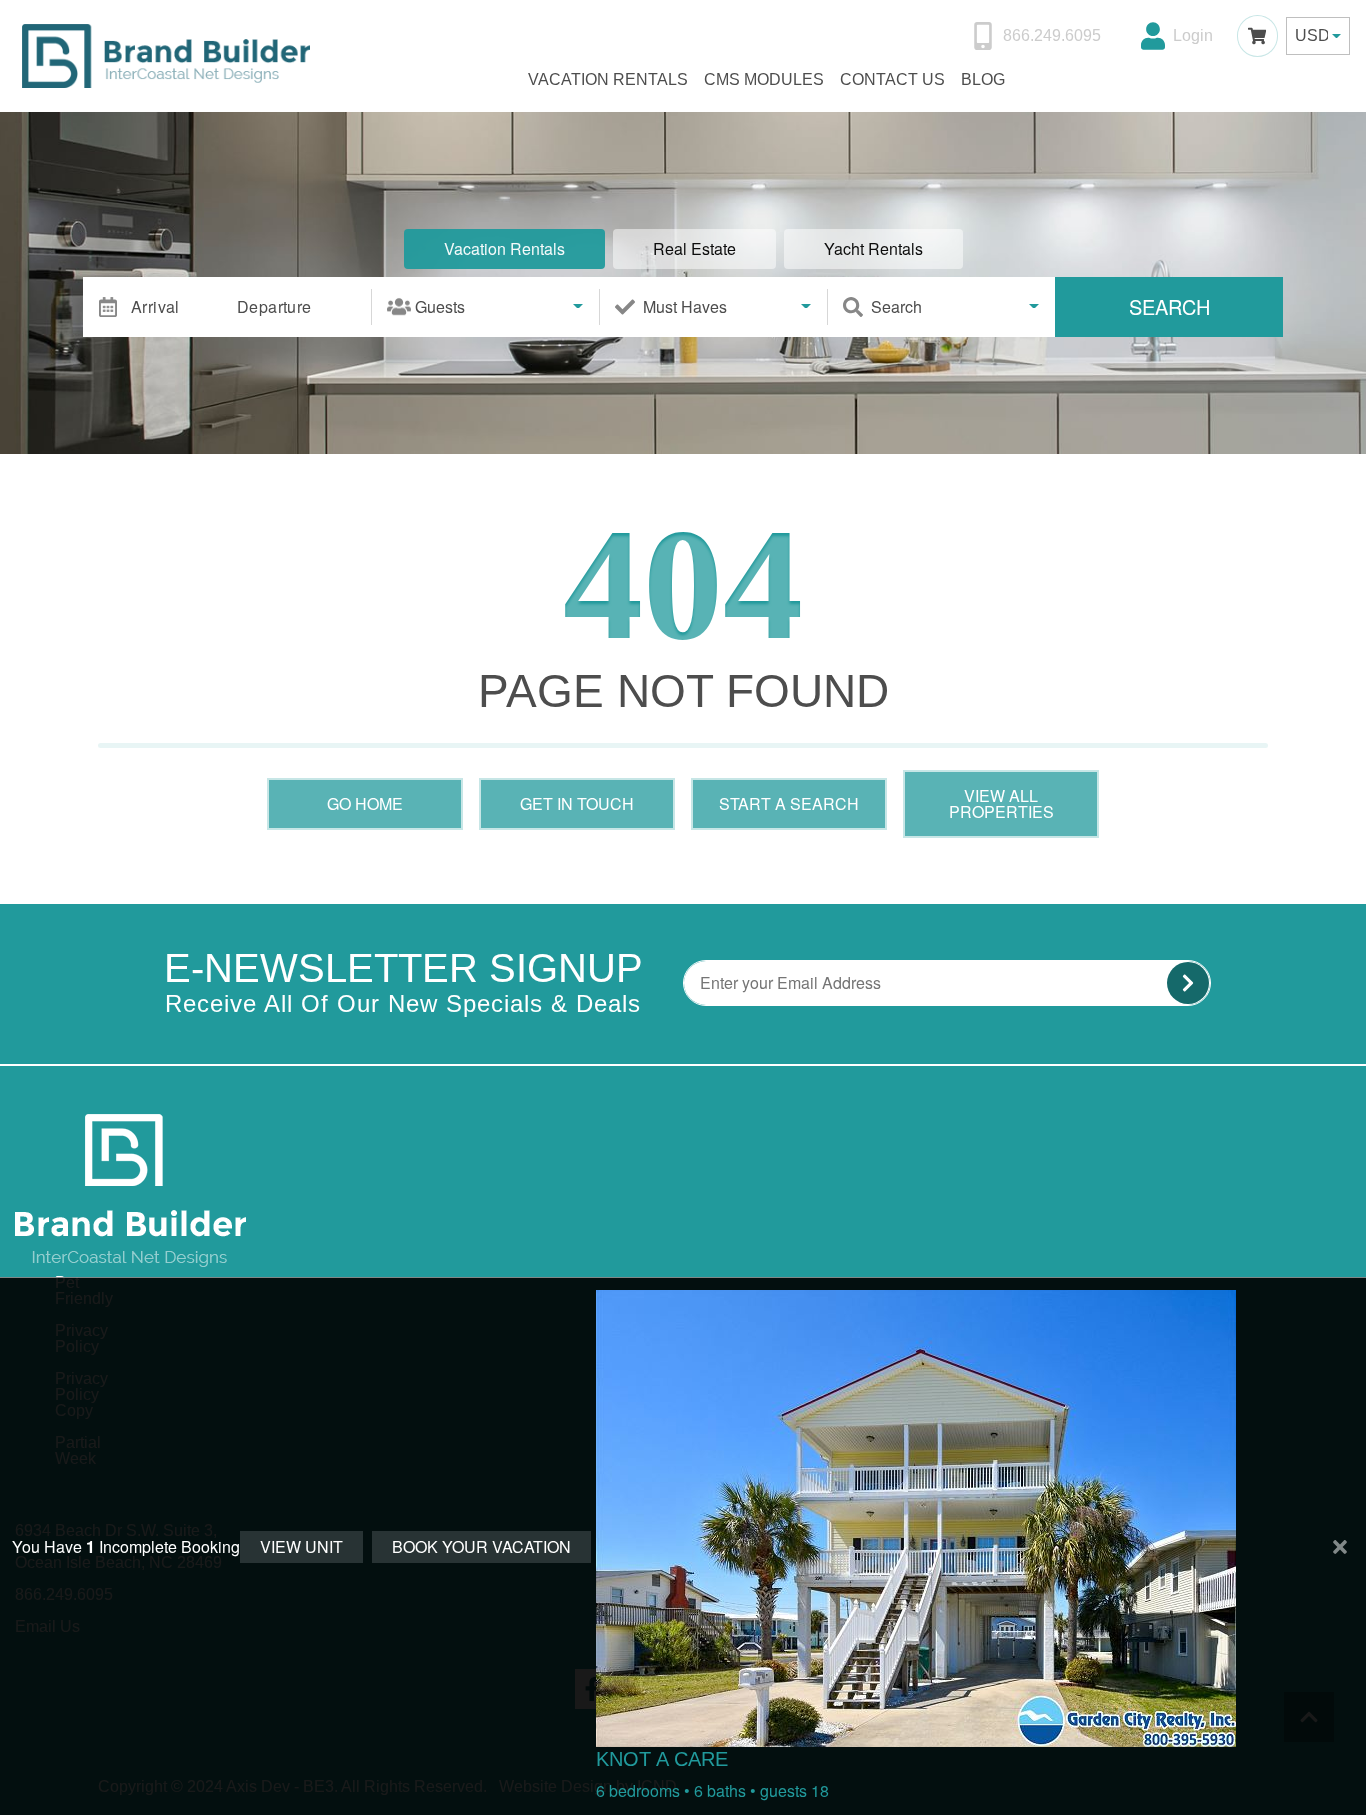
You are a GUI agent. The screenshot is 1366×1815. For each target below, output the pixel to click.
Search (1169, 306)
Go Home (365, 803)
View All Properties (1001, 803)
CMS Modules (764, 79)
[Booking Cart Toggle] (1257, 35)
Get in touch (577, 803)
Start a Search (789, 803)
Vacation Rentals (608, 79)
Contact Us (892, 79)
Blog (983, 79)
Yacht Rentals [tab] (873, 248)
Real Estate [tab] (694, 248)
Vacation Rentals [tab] (504, 248)
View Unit (301, 1546)
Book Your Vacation (481, 1546)
